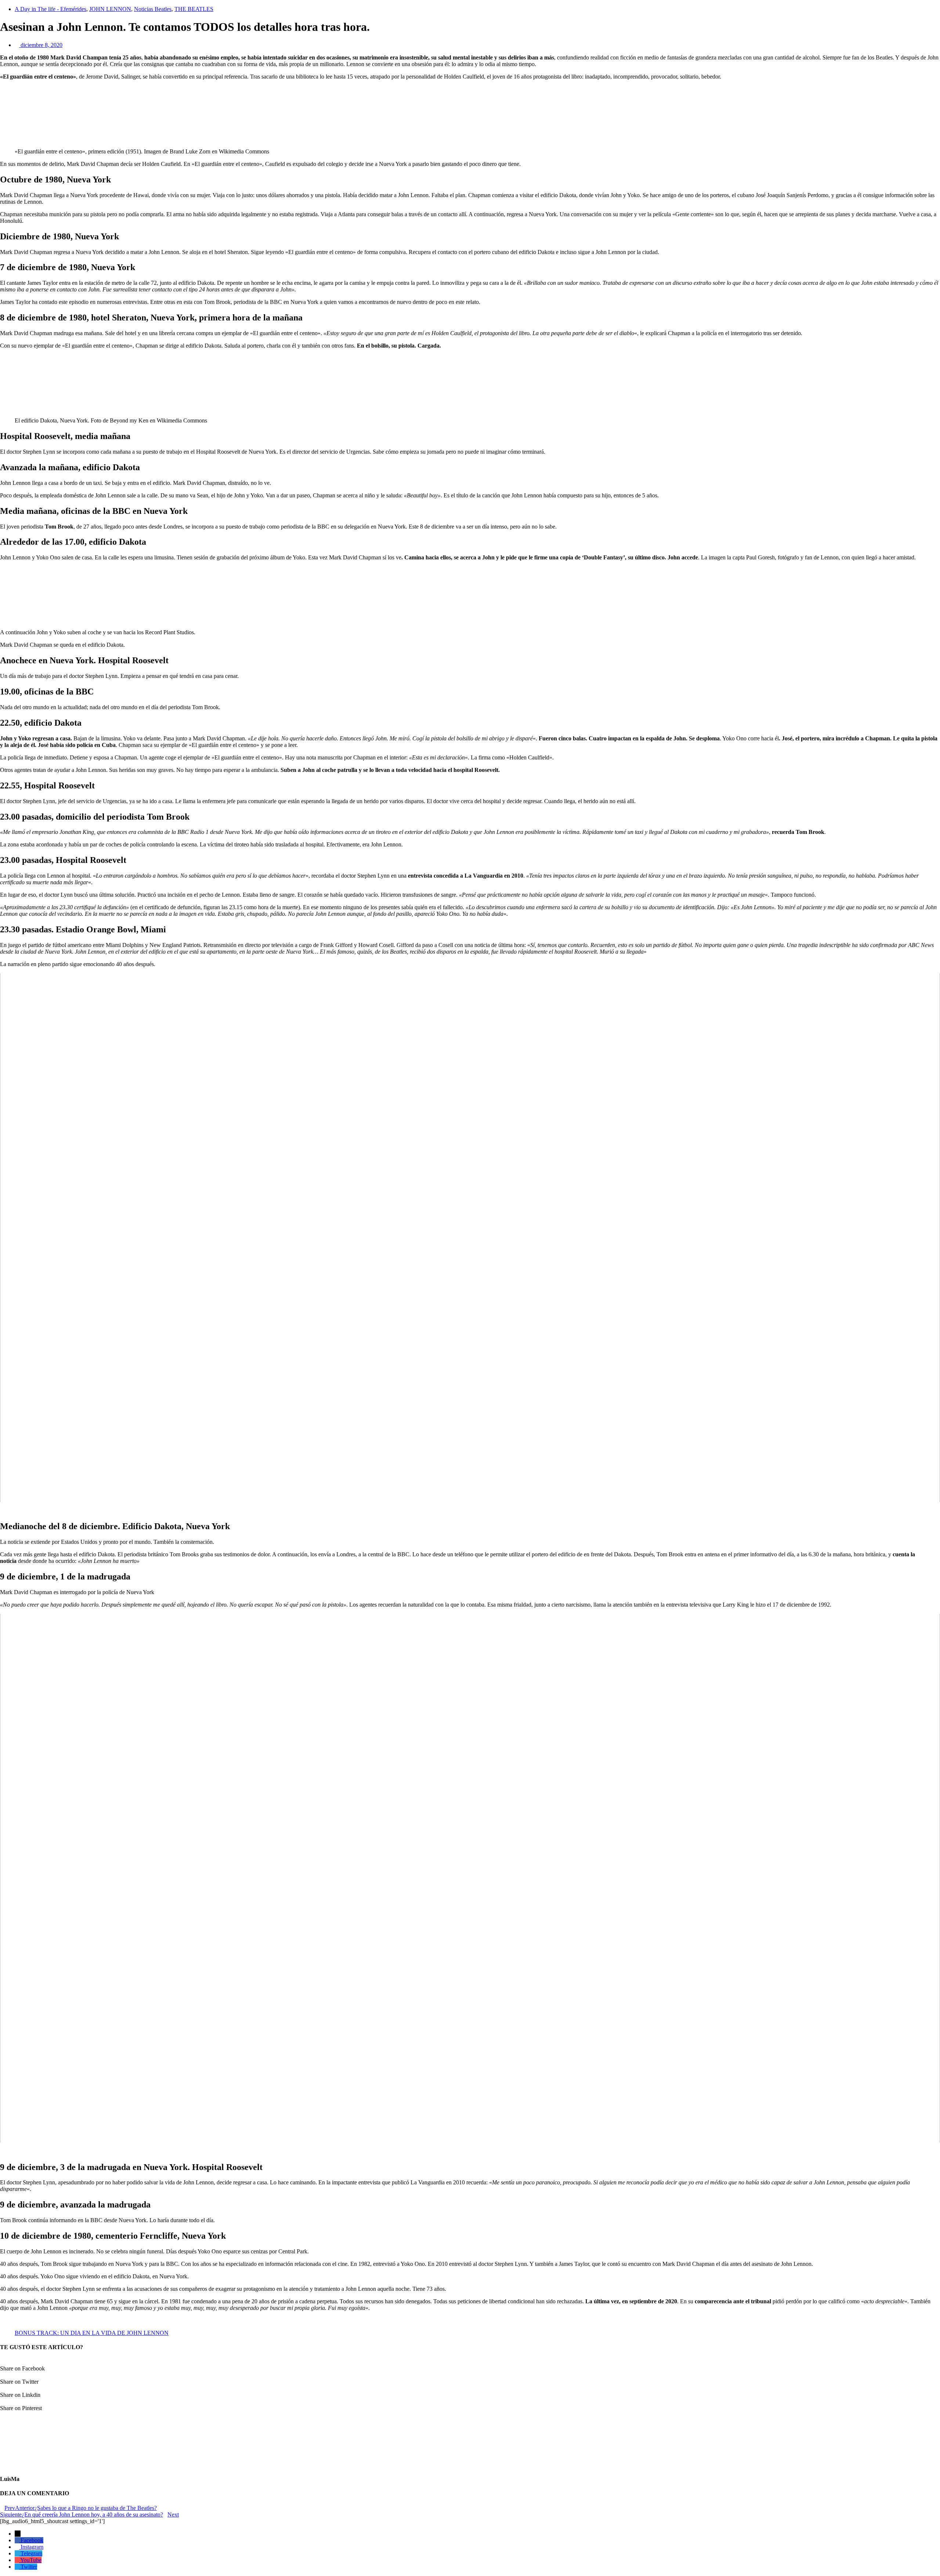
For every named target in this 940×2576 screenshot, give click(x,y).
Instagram (32, 2547)
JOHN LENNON (110, 9)
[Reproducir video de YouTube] (470, 1238)
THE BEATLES (194, 9)
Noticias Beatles (153, 9)
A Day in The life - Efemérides (50, 9)
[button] (470, 2365)
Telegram (31, 2553)
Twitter (29, 2567)
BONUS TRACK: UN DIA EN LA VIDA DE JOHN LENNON (92, 2333)
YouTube (31, 2560)
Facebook (32, 2540)
